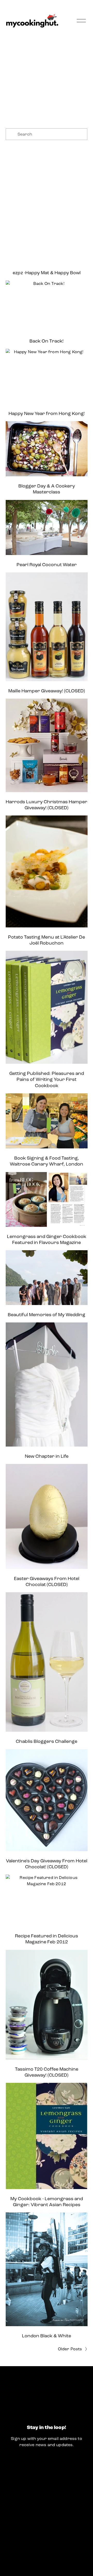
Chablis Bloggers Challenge (47, 1741)
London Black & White (47, 2336)
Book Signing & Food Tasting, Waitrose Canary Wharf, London (47, 1161)
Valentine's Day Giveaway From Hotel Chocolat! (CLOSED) (47, 1864)
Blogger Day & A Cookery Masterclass (47, 489)
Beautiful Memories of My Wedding (47, 1315)
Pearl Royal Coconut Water (47, 565)
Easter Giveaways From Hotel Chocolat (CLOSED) (47, 1582)
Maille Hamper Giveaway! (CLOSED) (47, 691)
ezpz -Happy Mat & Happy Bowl (47, 273)
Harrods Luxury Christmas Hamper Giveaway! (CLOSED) (47, 805)
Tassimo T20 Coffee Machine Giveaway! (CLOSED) (47, 2072)
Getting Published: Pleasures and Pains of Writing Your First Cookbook (47, 1079)
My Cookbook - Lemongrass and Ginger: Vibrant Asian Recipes (47, 2202)
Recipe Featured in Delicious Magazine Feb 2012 (47, 1939)
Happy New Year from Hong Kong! (47, 413)
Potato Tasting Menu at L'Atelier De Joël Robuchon (47, 940)
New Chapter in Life (47, 1456)
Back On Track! (47, 341)
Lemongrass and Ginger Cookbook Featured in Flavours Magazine (47, 1240)
